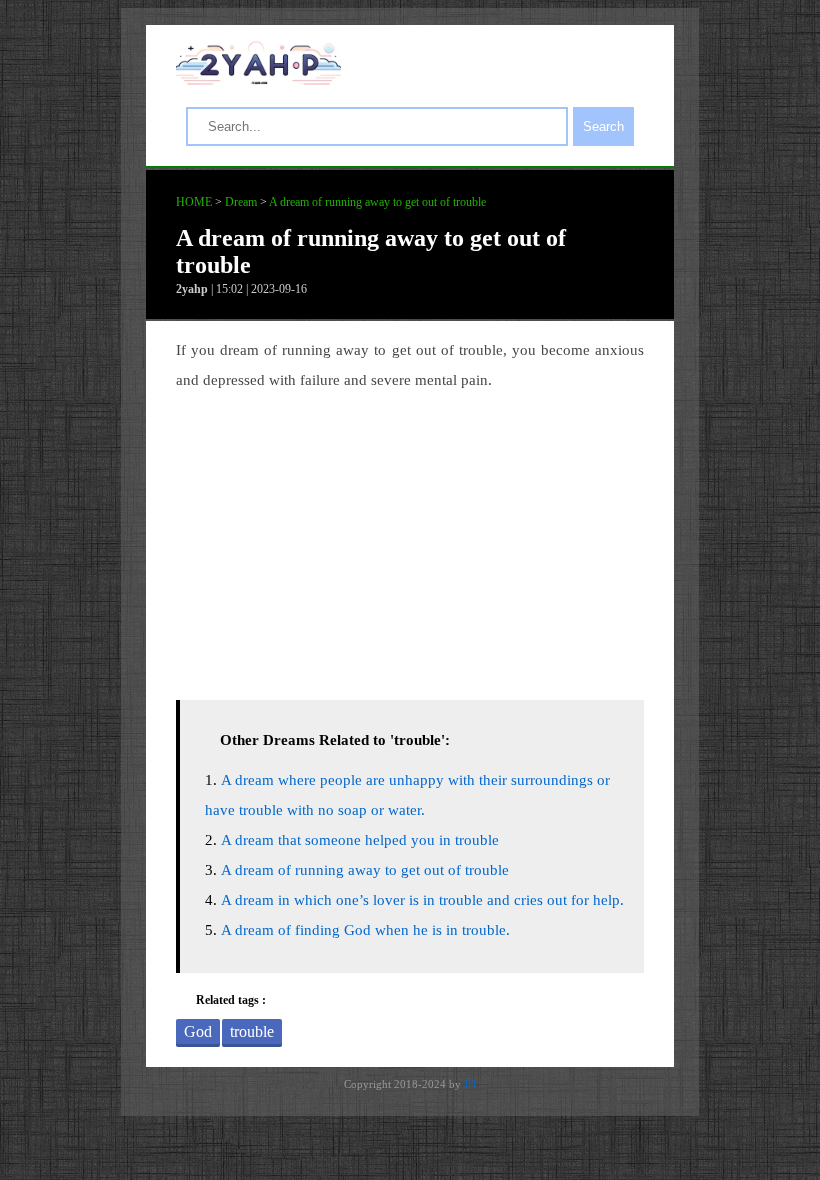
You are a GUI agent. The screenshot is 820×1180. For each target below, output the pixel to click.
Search (603, 126)
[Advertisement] (410, 540)
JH (470, 1084)
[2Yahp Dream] (258, 80)
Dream (241, 202)
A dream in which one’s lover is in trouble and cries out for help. (422, 900)
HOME (194, 202)
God (198, 1031)
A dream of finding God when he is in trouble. (365, 930)
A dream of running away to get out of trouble (377, 202)
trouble (252, 1031)
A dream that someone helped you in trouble (360, 840)
